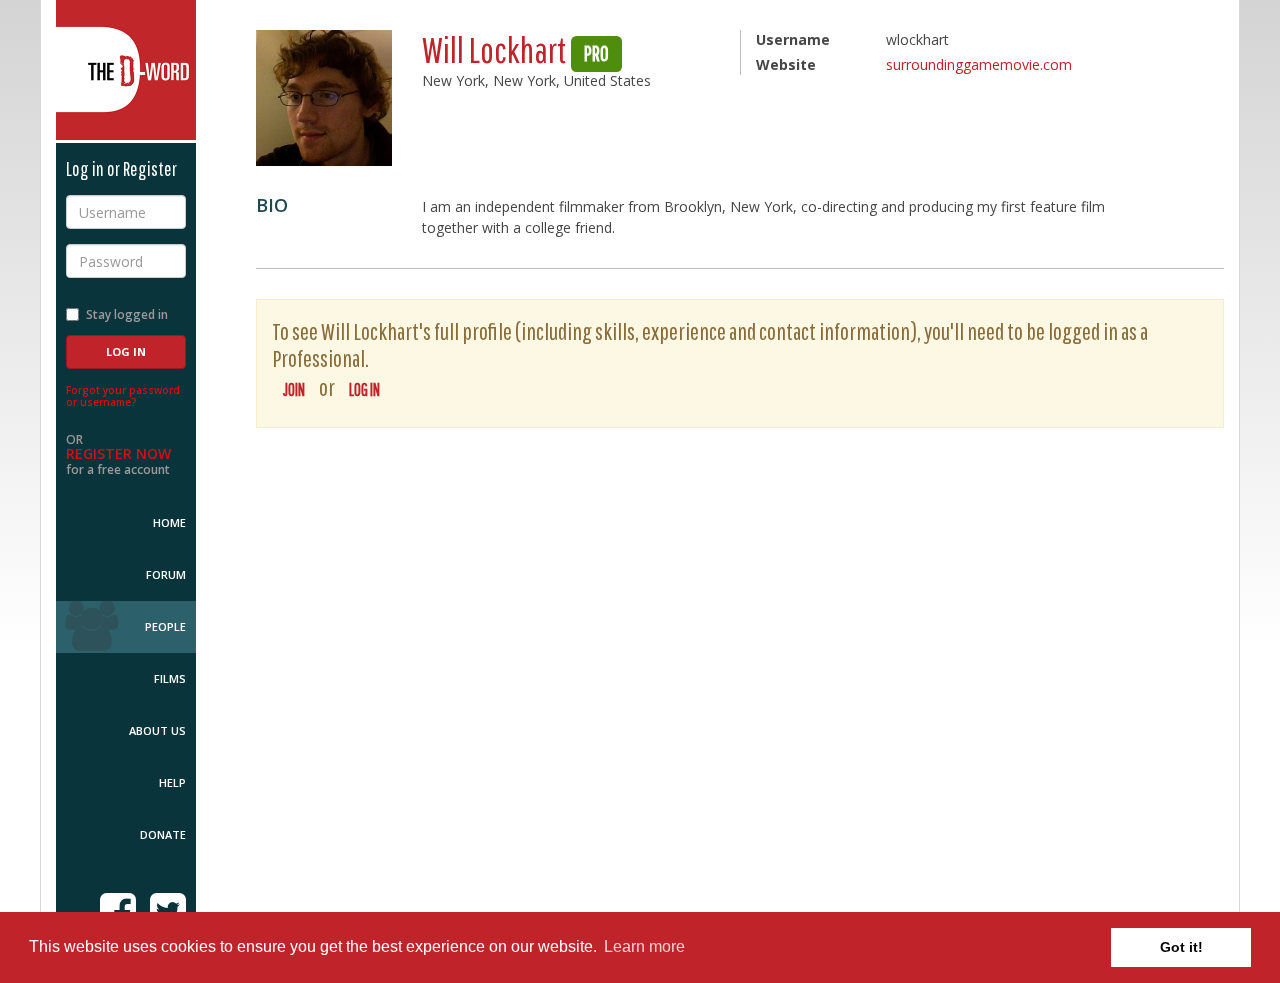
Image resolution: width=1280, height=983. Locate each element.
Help (172, 782)
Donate (163, 834)
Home (169, 522)
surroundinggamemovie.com (979, 64)
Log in (364, 389)
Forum (166, 574)
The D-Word (126, 70)
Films (170, 678)
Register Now (118, 453)
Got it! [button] (1181, 947)
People (165, 626)
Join (294, 389)
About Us (157, 730)
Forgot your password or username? (123, 396)
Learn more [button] (644, 946)
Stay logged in (127, 314)
